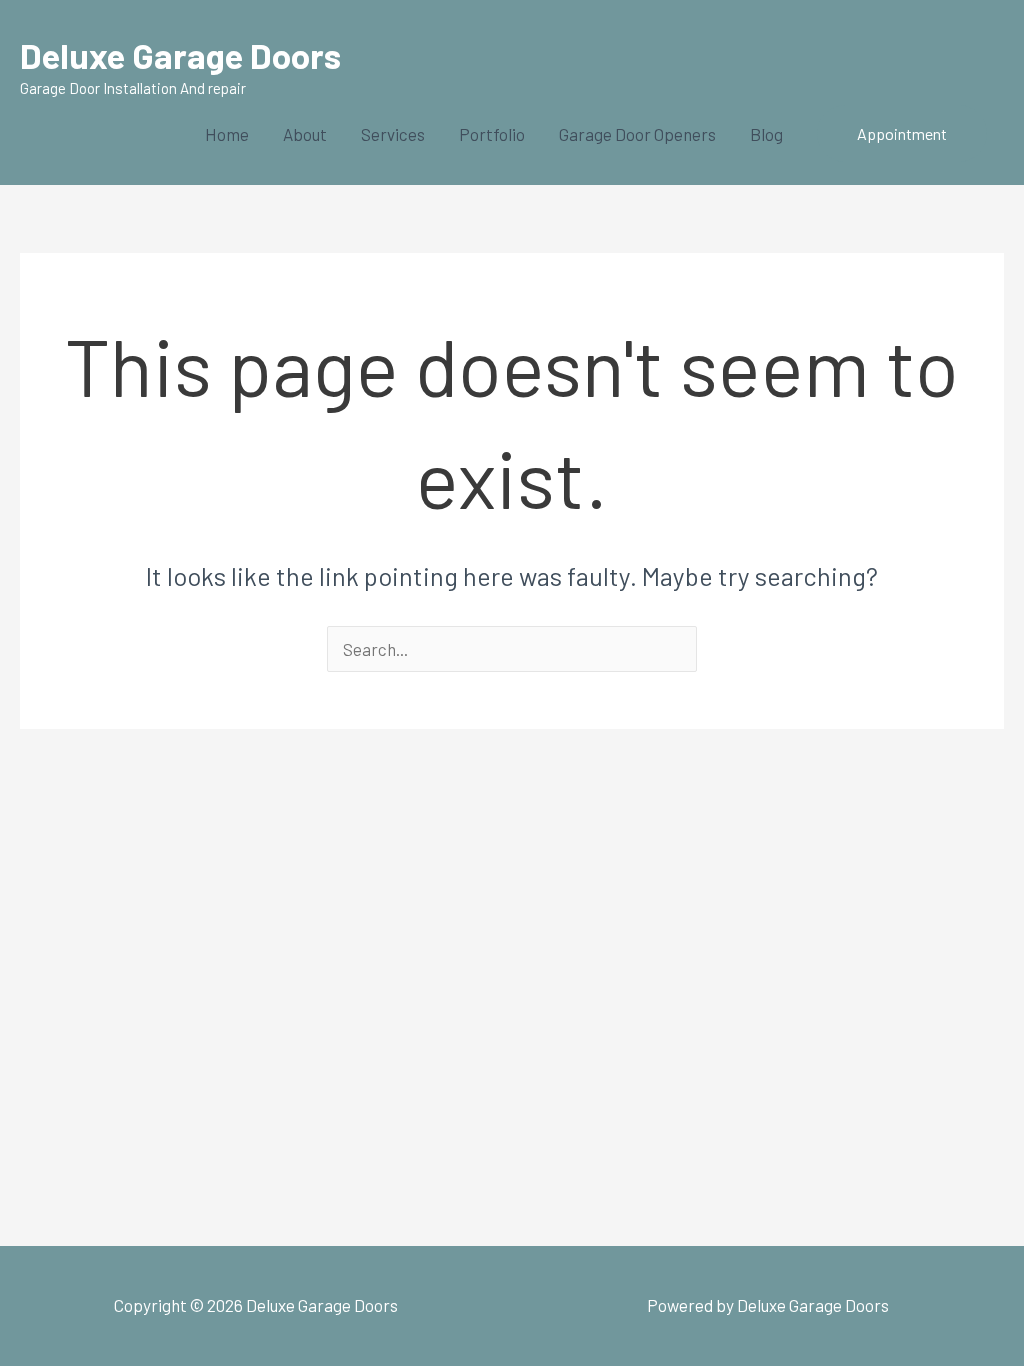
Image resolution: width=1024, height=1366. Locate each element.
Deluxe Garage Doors (180, 55)
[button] (902, 134)
